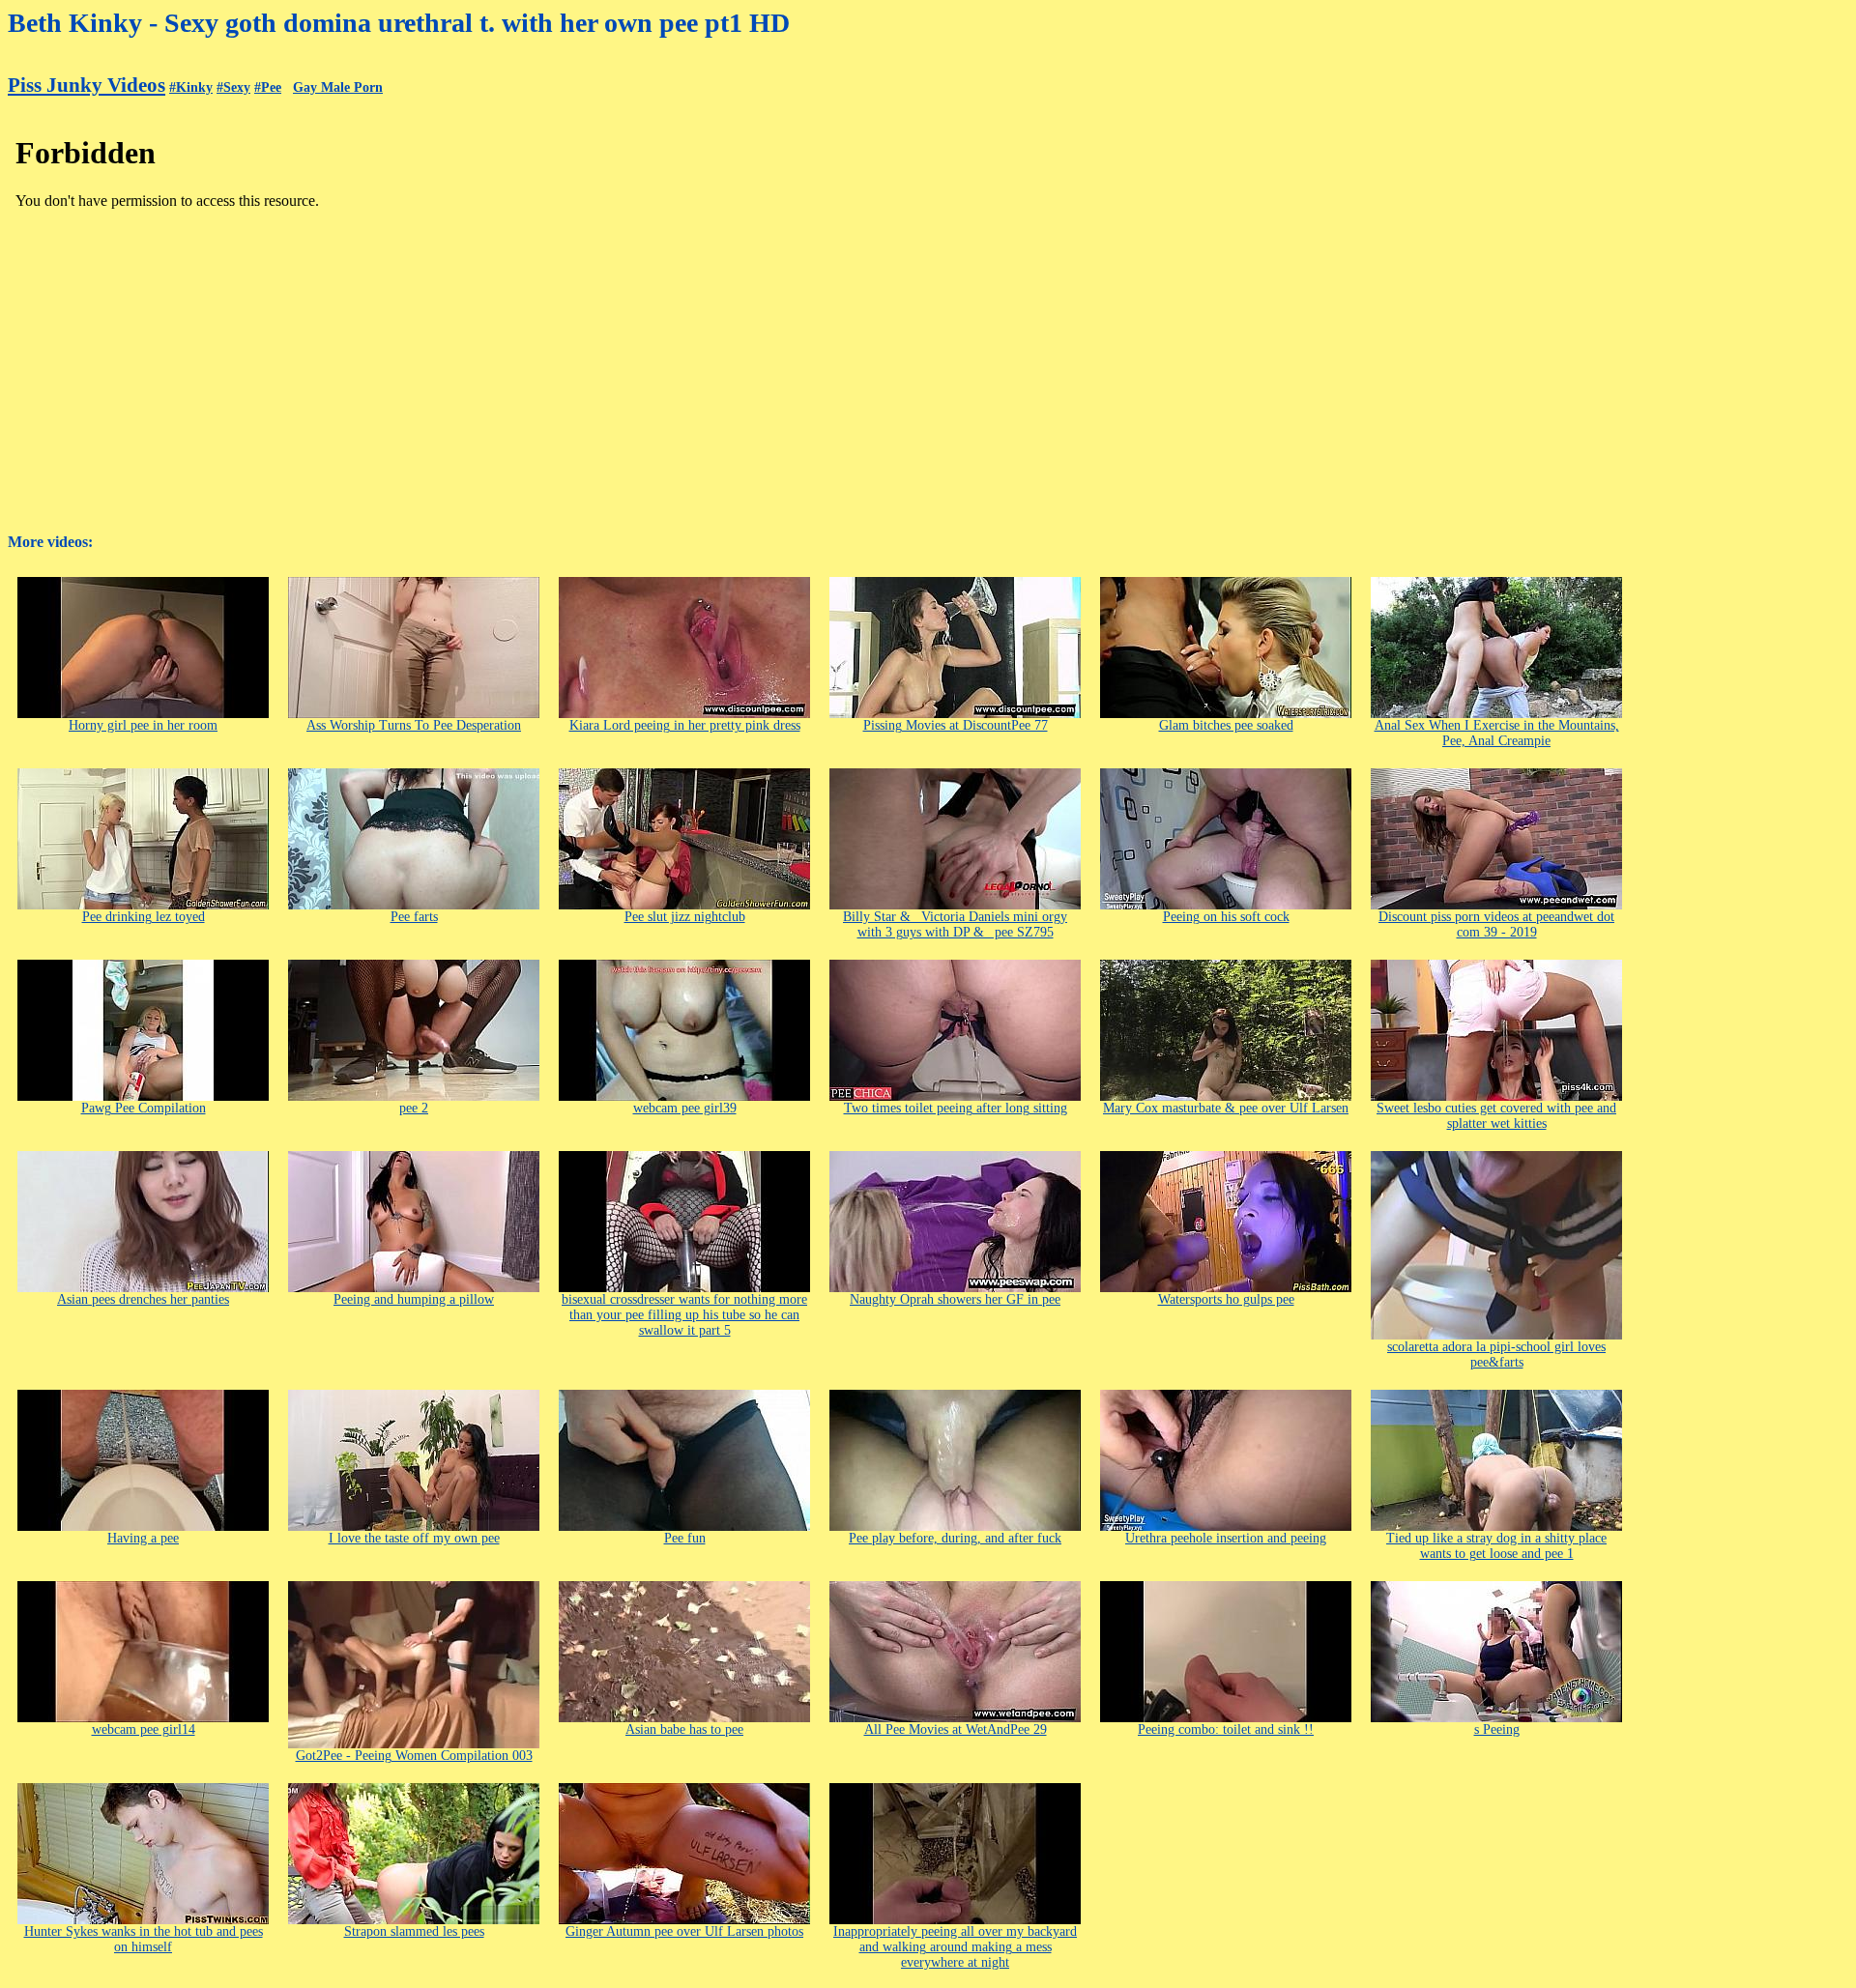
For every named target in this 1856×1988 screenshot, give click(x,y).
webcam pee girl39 (685, 1108)
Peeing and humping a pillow (414, 1299)
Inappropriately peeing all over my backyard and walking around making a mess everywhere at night (955, 1947)
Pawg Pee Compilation (144, 1108)
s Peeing (1497, 1729)
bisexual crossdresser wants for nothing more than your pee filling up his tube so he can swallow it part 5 (684, 1315)
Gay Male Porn (338, 87)
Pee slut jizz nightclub (685, 917)
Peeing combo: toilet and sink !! (1226, 1729)
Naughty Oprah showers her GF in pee (955, 1299)
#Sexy (233, 87)
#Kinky (191, 87)
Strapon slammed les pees (414, 1931)
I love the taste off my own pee (414, 1538)
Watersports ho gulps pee (1226, 1299)
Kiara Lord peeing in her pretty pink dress (685, 725)
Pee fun (685, 1538)
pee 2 (414, 1108)
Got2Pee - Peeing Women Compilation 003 (414, 1756)
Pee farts (414, 917)
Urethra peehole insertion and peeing (1226, 1538)
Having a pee (143, 1538)
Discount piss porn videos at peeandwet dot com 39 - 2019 (1496, 924)
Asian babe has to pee (684, 1729)
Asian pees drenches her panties (143, 1299)
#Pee (268, 87)
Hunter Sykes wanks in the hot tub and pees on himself (144, 1939)
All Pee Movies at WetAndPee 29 (956, 1729)
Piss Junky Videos (87, 85)
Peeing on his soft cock (1226, 917)
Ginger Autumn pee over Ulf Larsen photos (684, 1931)
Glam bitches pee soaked (1226, 725)
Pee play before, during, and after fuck (955, 1538)
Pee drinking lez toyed (144, 917)
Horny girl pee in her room (143, 725)
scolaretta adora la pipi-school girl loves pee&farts (1496, 1354)
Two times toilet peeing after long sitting (956, 1108)
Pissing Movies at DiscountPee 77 (956, 725)
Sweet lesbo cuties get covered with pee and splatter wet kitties (1496, 1116)
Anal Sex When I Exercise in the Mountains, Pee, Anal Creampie (1497, 733)
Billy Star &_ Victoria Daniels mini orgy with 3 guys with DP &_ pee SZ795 (955, 924)
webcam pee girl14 (144, 1729)
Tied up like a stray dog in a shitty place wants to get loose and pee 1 (1496, 1546)
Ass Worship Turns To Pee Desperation (414, 725)
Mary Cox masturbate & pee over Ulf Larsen (1226, 1108)
